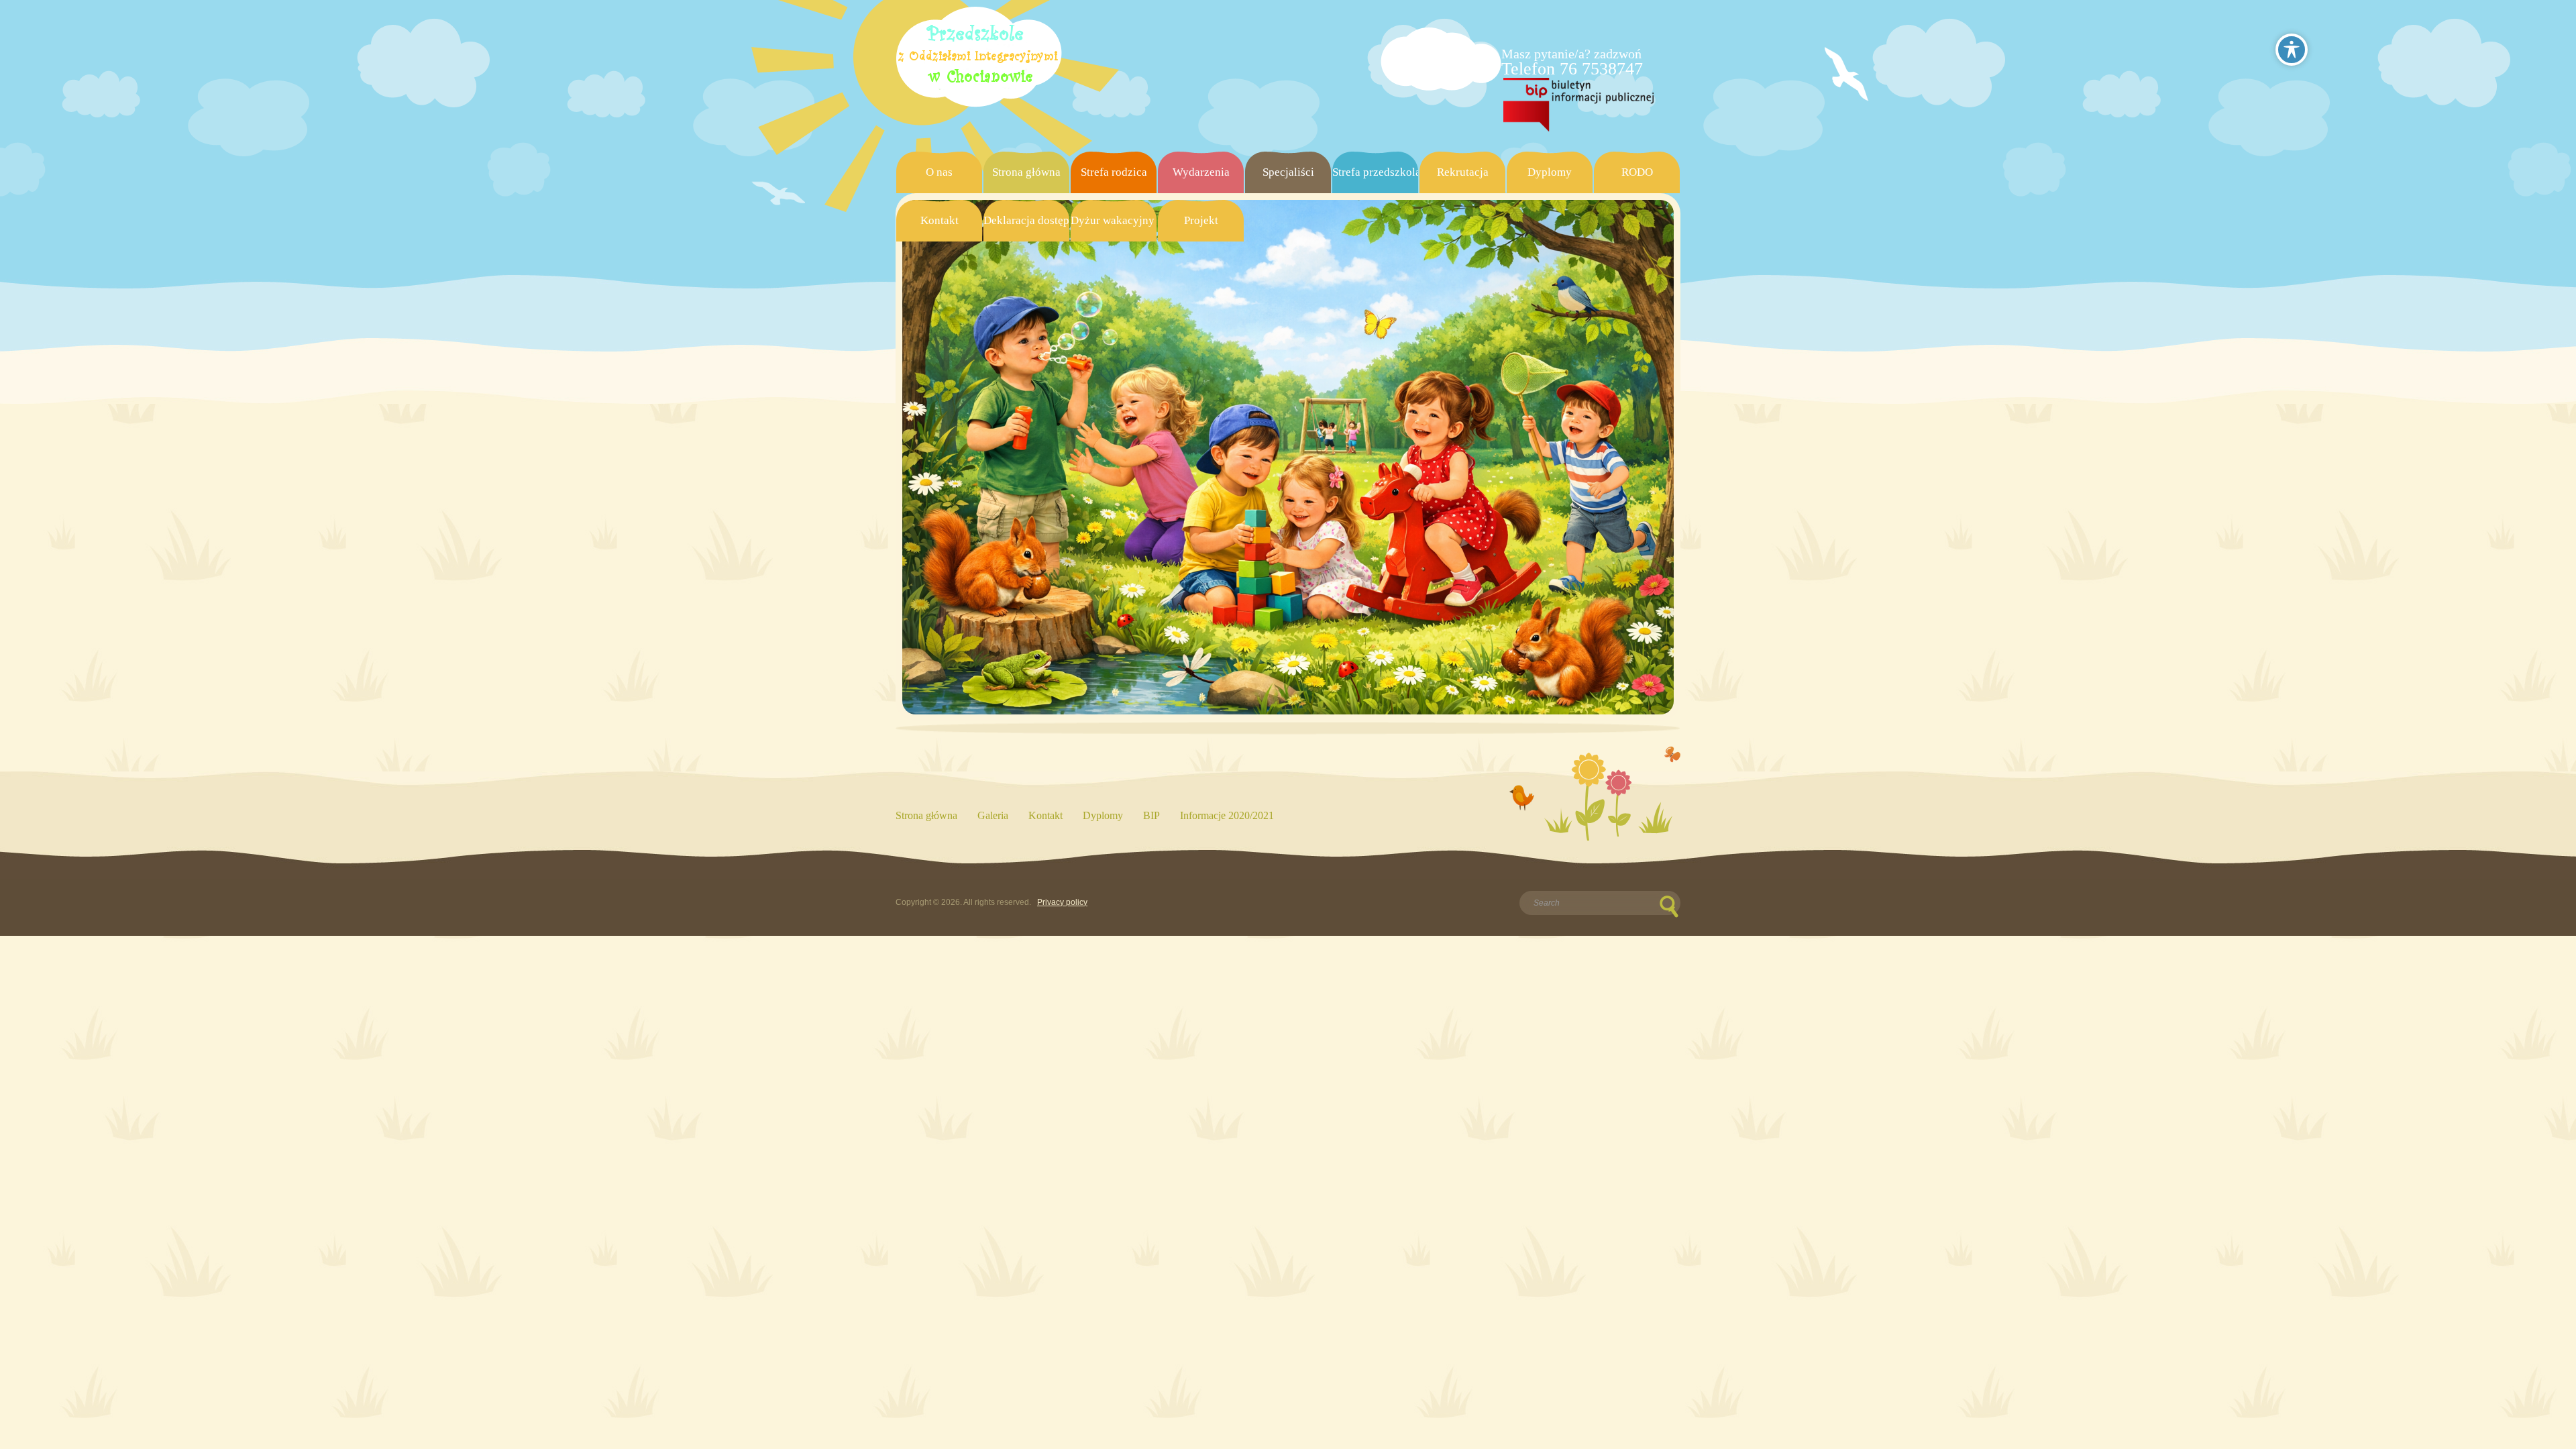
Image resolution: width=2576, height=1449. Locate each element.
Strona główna (1026, 172)
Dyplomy (1550, 172)
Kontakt (940, 220)
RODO (1637, 172)
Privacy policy (1062, 902)
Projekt (1201, 220)
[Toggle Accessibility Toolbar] (2292, 50)
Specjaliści (1288, 172)
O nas (939, 172)
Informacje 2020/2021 (1227, 815)
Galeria (993, 815)
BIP (1151, 815)
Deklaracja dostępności (1026, 220)
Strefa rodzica (1114, 172)
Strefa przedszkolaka (1375, 172)
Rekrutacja (1463, 172)
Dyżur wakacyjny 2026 (1114, 220)
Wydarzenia (1201, 172)
